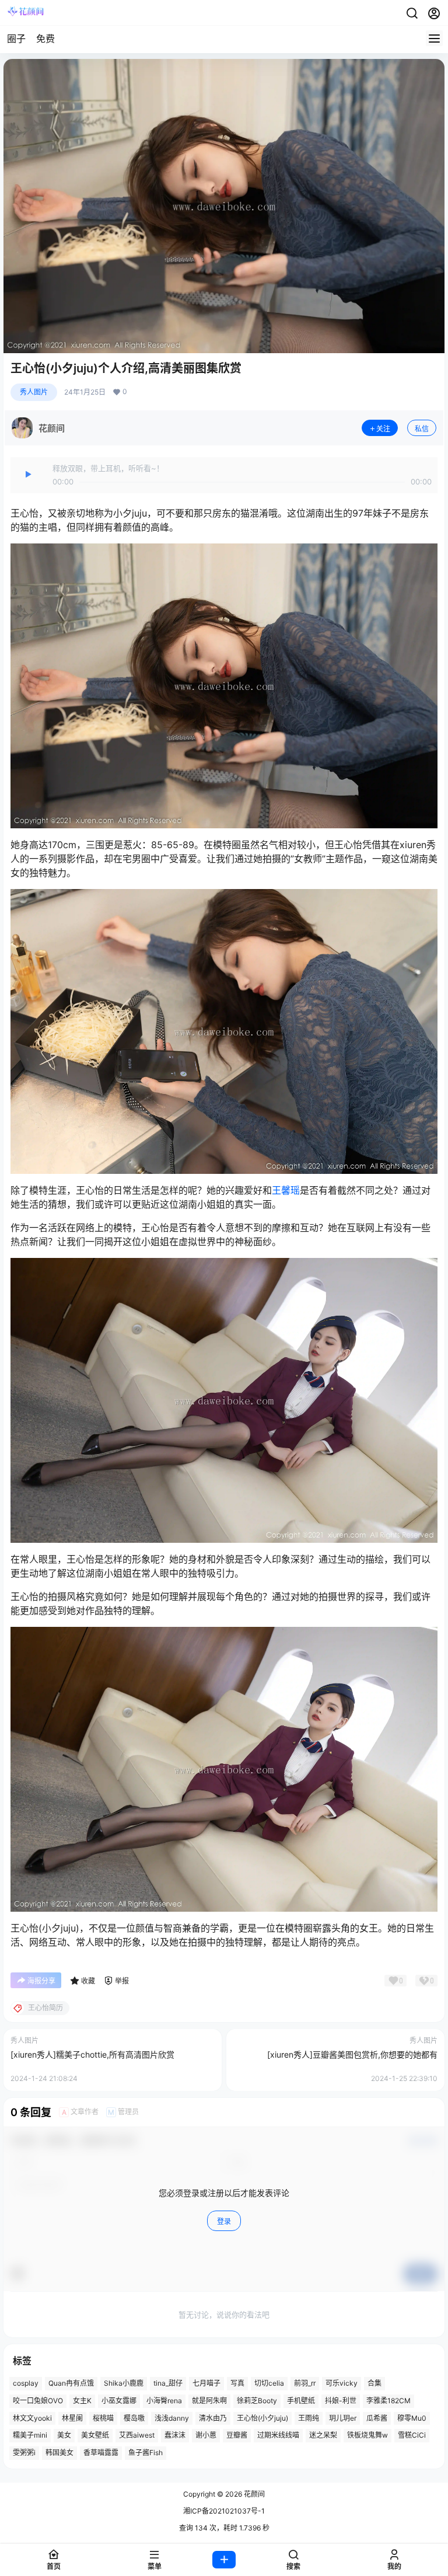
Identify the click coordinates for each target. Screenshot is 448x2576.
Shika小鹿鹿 (124, 2383)
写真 (237, 2383)
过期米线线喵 (278, 2435)
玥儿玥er (343, 2418)
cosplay (26, 2383)
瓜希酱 (377, 2418)
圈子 (16, 39)
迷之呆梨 (323, 2435)
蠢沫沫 (175, 2435)
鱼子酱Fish (146, 2453)
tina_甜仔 (168, 2383)
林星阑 (72, 2418)
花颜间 (253, 2494)
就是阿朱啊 (209, 2401)
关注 (383, 429)
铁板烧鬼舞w (367, 2435)
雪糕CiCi (412, 2435)
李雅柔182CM (388, 2401)
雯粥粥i (24, 2453)
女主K (82, 2401)
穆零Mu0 (412, 2418)
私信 (422, 429)
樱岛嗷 (134, 2418)
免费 (45, 39)
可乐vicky (342, 2383)
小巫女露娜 (119, 2401)
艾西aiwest (137, 2435)
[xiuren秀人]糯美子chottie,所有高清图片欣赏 (92, 2054)
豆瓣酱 (237, 2435)
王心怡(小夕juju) (262, 2418)
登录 (224, 2221)
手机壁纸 (301, 2401)
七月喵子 (206, 2383)
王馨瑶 (286, 1190)
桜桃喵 (103, 2418)
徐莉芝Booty (257, 2401)
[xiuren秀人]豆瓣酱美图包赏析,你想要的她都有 (352, 2054)
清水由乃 (213, 2418)
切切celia (269, 2383)
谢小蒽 (206, 2435)
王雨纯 (309, 2418)
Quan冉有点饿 (71, 2383)
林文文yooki (32, 2418)
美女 (64, 2435)
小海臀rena (164, 2401)
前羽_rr (305, 2383)
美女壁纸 (95, 2435)
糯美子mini (30, 2435)
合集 (374, 2383)
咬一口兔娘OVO (38, 2401)
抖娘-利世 (341, 2401)
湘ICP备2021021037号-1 (224, 2511)
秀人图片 (34, 392)
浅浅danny (172, 2418)
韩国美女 (60, 2453)
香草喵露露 (101, 2453)
